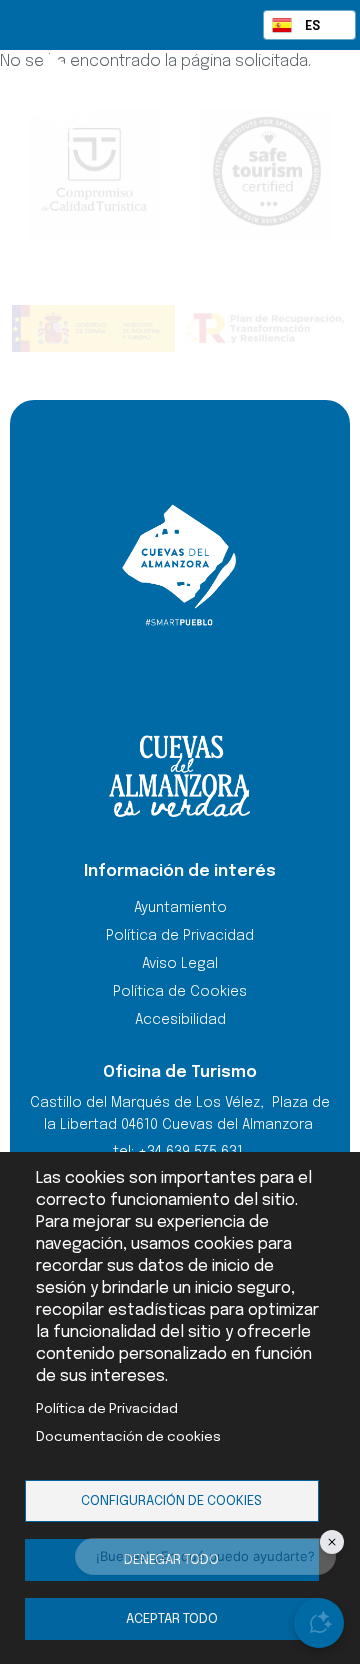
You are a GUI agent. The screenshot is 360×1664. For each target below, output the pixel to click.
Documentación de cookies (128, 1437)
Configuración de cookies (171, 1501)
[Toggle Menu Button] (302, 98)
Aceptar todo (172, 1619)
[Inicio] (90, 100)
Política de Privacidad (107, 1409)
